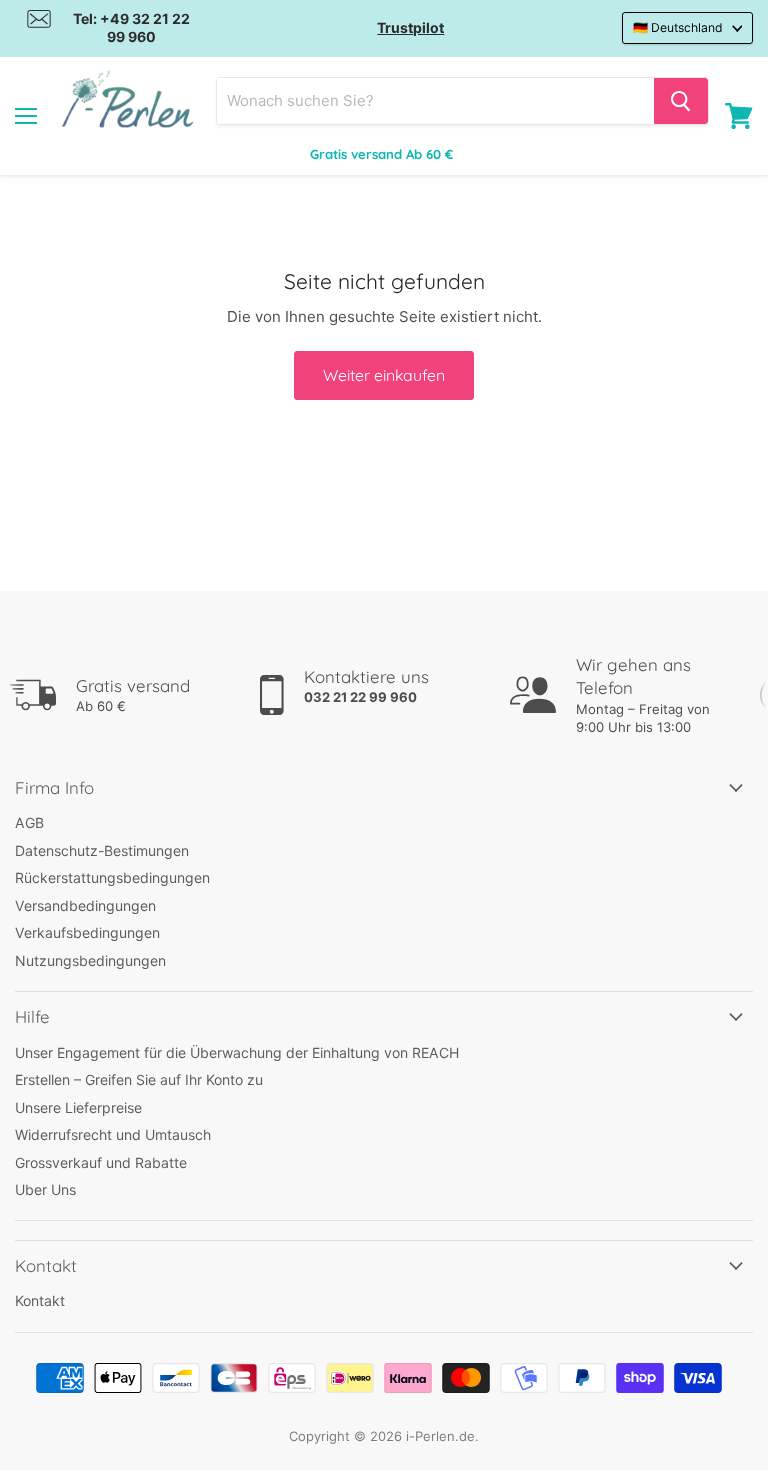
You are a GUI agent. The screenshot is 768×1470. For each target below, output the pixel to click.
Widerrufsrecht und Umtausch (113, 1134)
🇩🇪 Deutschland (678, 27)
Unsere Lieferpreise (78, 1107)
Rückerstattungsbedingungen (112, 877)
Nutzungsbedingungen (90, 960)
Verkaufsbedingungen (87, 932)
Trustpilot (410, 27)
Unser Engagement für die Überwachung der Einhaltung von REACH (237, 1052)
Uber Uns (45, 1189)
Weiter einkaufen (384, 375)
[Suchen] (681, 101)
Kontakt (40, 1300)
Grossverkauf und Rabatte (101, 1162)
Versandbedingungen (85, 905)
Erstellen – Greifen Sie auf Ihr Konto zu (139, 1079)
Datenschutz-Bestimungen (102, 850)
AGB (29, 822)
